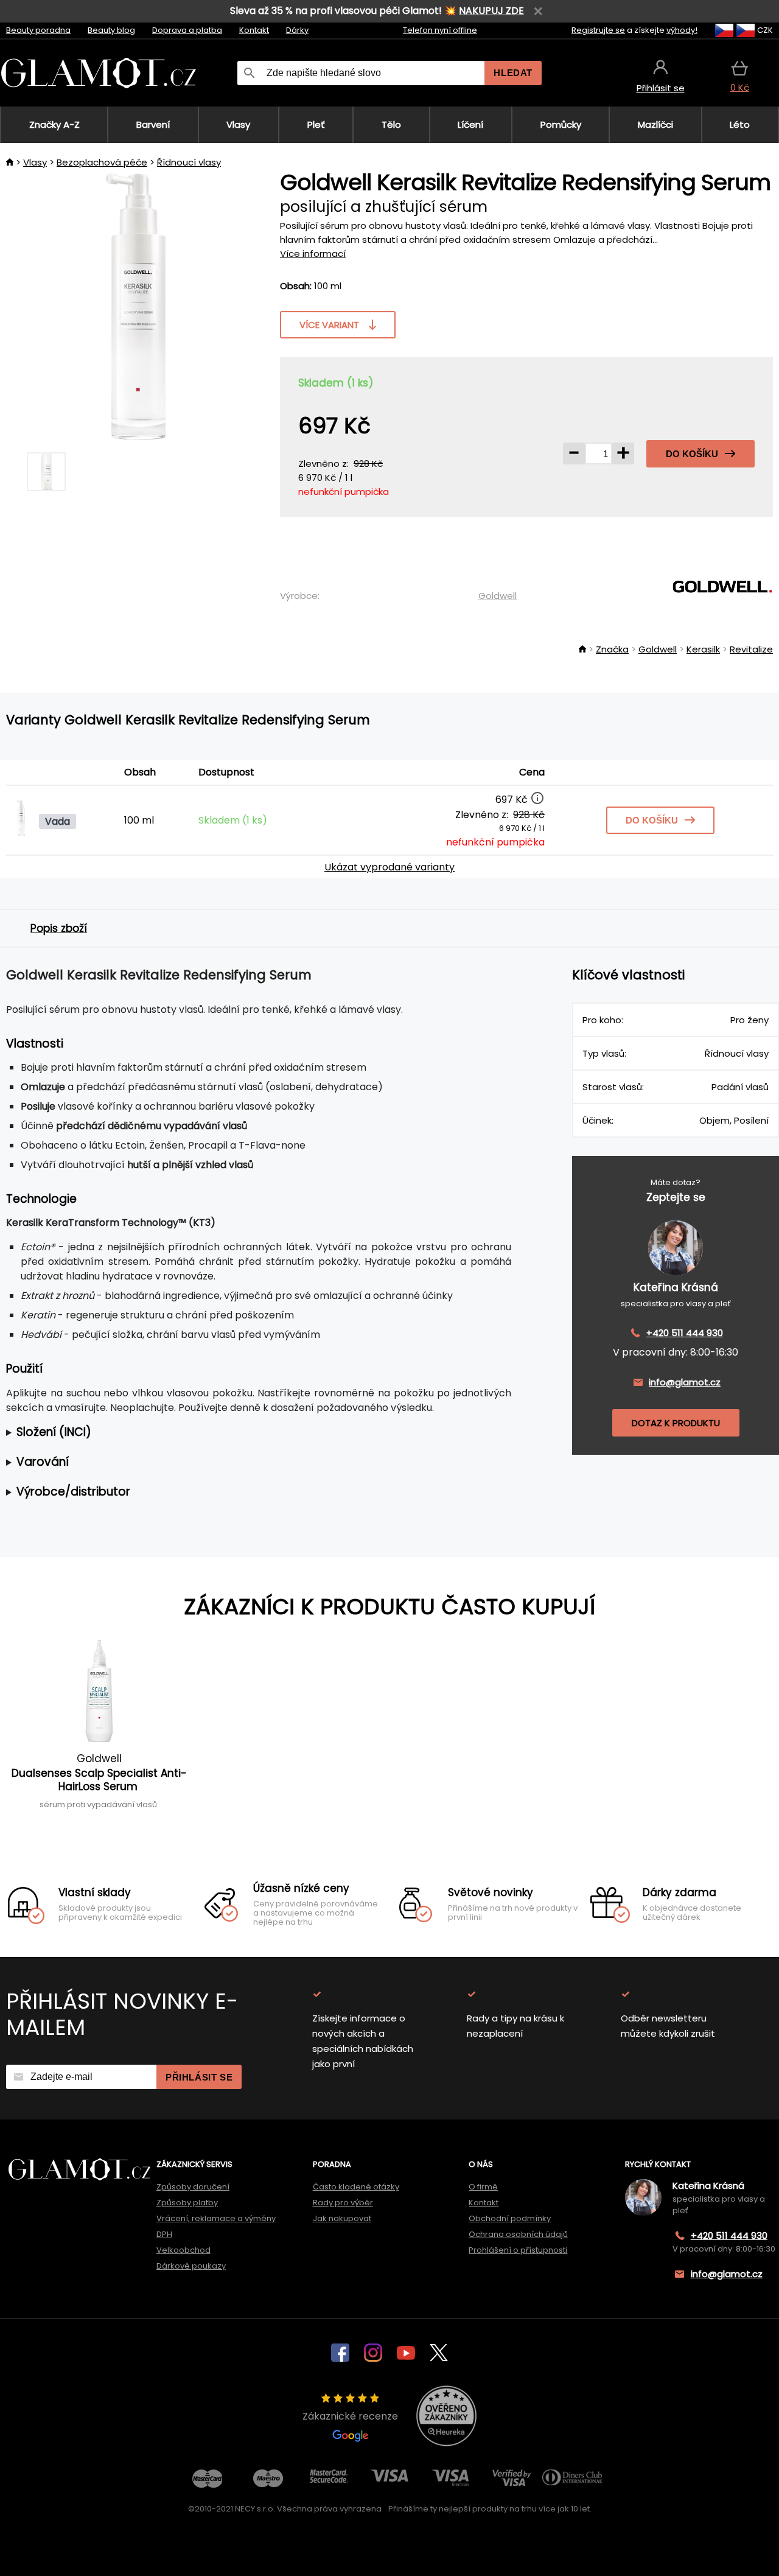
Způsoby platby (187, 2203)
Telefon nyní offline (440, 30)
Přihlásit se (199, 2077)
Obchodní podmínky (510, 2218)
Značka (612, 649)
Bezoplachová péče (102, 162)
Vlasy (35, 162)
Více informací (313, 254)
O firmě (483, 2187)
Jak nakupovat (342, 2218)
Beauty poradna (38, 30)
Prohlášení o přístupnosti (518, 2250)
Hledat (513, 73)
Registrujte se (598, 30)
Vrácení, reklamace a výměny (216, 2218)
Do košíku (692, 454)
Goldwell (498, 596)
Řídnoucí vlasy (189, 162)
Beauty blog (111, 30)
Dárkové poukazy (191, 2266)
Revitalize (751, 649)
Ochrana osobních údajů (518, 2234)
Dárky (297, 30)
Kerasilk (703, 649)
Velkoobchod (183, 2250)
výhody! (682, 30)
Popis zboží (59, 928)
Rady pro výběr (343, 2203)
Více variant (329, 325)
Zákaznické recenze (350, 2416)
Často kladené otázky (356, 2187)
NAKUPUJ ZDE (491, 11)
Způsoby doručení (193, 2187)
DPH (164, 2234)
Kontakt (254, 30)
